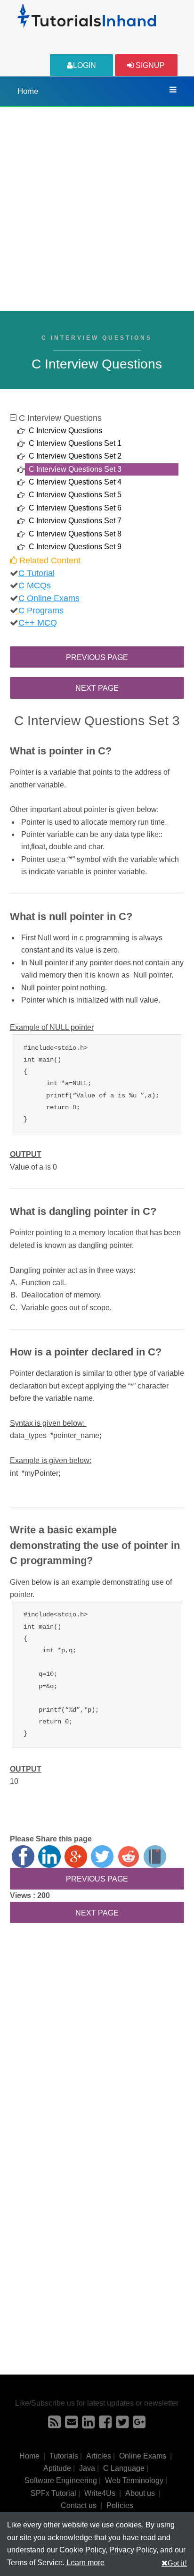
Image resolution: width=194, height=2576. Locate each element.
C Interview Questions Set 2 (75, 456)
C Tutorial (36, 573)
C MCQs (35, 585)
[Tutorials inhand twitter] (122, 2425)
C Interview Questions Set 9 (75, 547)
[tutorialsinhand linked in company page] (88, 2425)
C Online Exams (49, 598)
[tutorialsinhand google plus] (139, 2425)
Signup (149, 65)
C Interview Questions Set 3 (75, 469)
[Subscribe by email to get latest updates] (71, 2425)
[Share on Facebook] (23, 1857)
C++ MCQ (38, 623)
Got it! (177, 2563)
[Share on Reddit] (129, 1857)
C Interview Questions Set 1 (75, 443)
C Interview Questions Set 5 (75, 495)
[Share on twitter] (102, 1857)
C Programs (41, 611)
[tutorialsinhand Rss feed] (54, 2425)
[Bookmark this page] (155, 1857)
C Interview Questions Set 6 (75, 508)
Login (85, 65)
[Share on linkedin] (49, 1857)
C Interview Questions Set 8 (75, 534)
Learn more (85, 2563)
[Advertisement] (97, 209)
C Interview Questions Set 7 (75, 521)
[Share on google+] (76, 1857)
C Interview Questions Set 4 (75, 482)
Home (28, 91)
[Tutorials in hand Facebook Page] (105, 2425)
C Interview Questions (65, 431)
